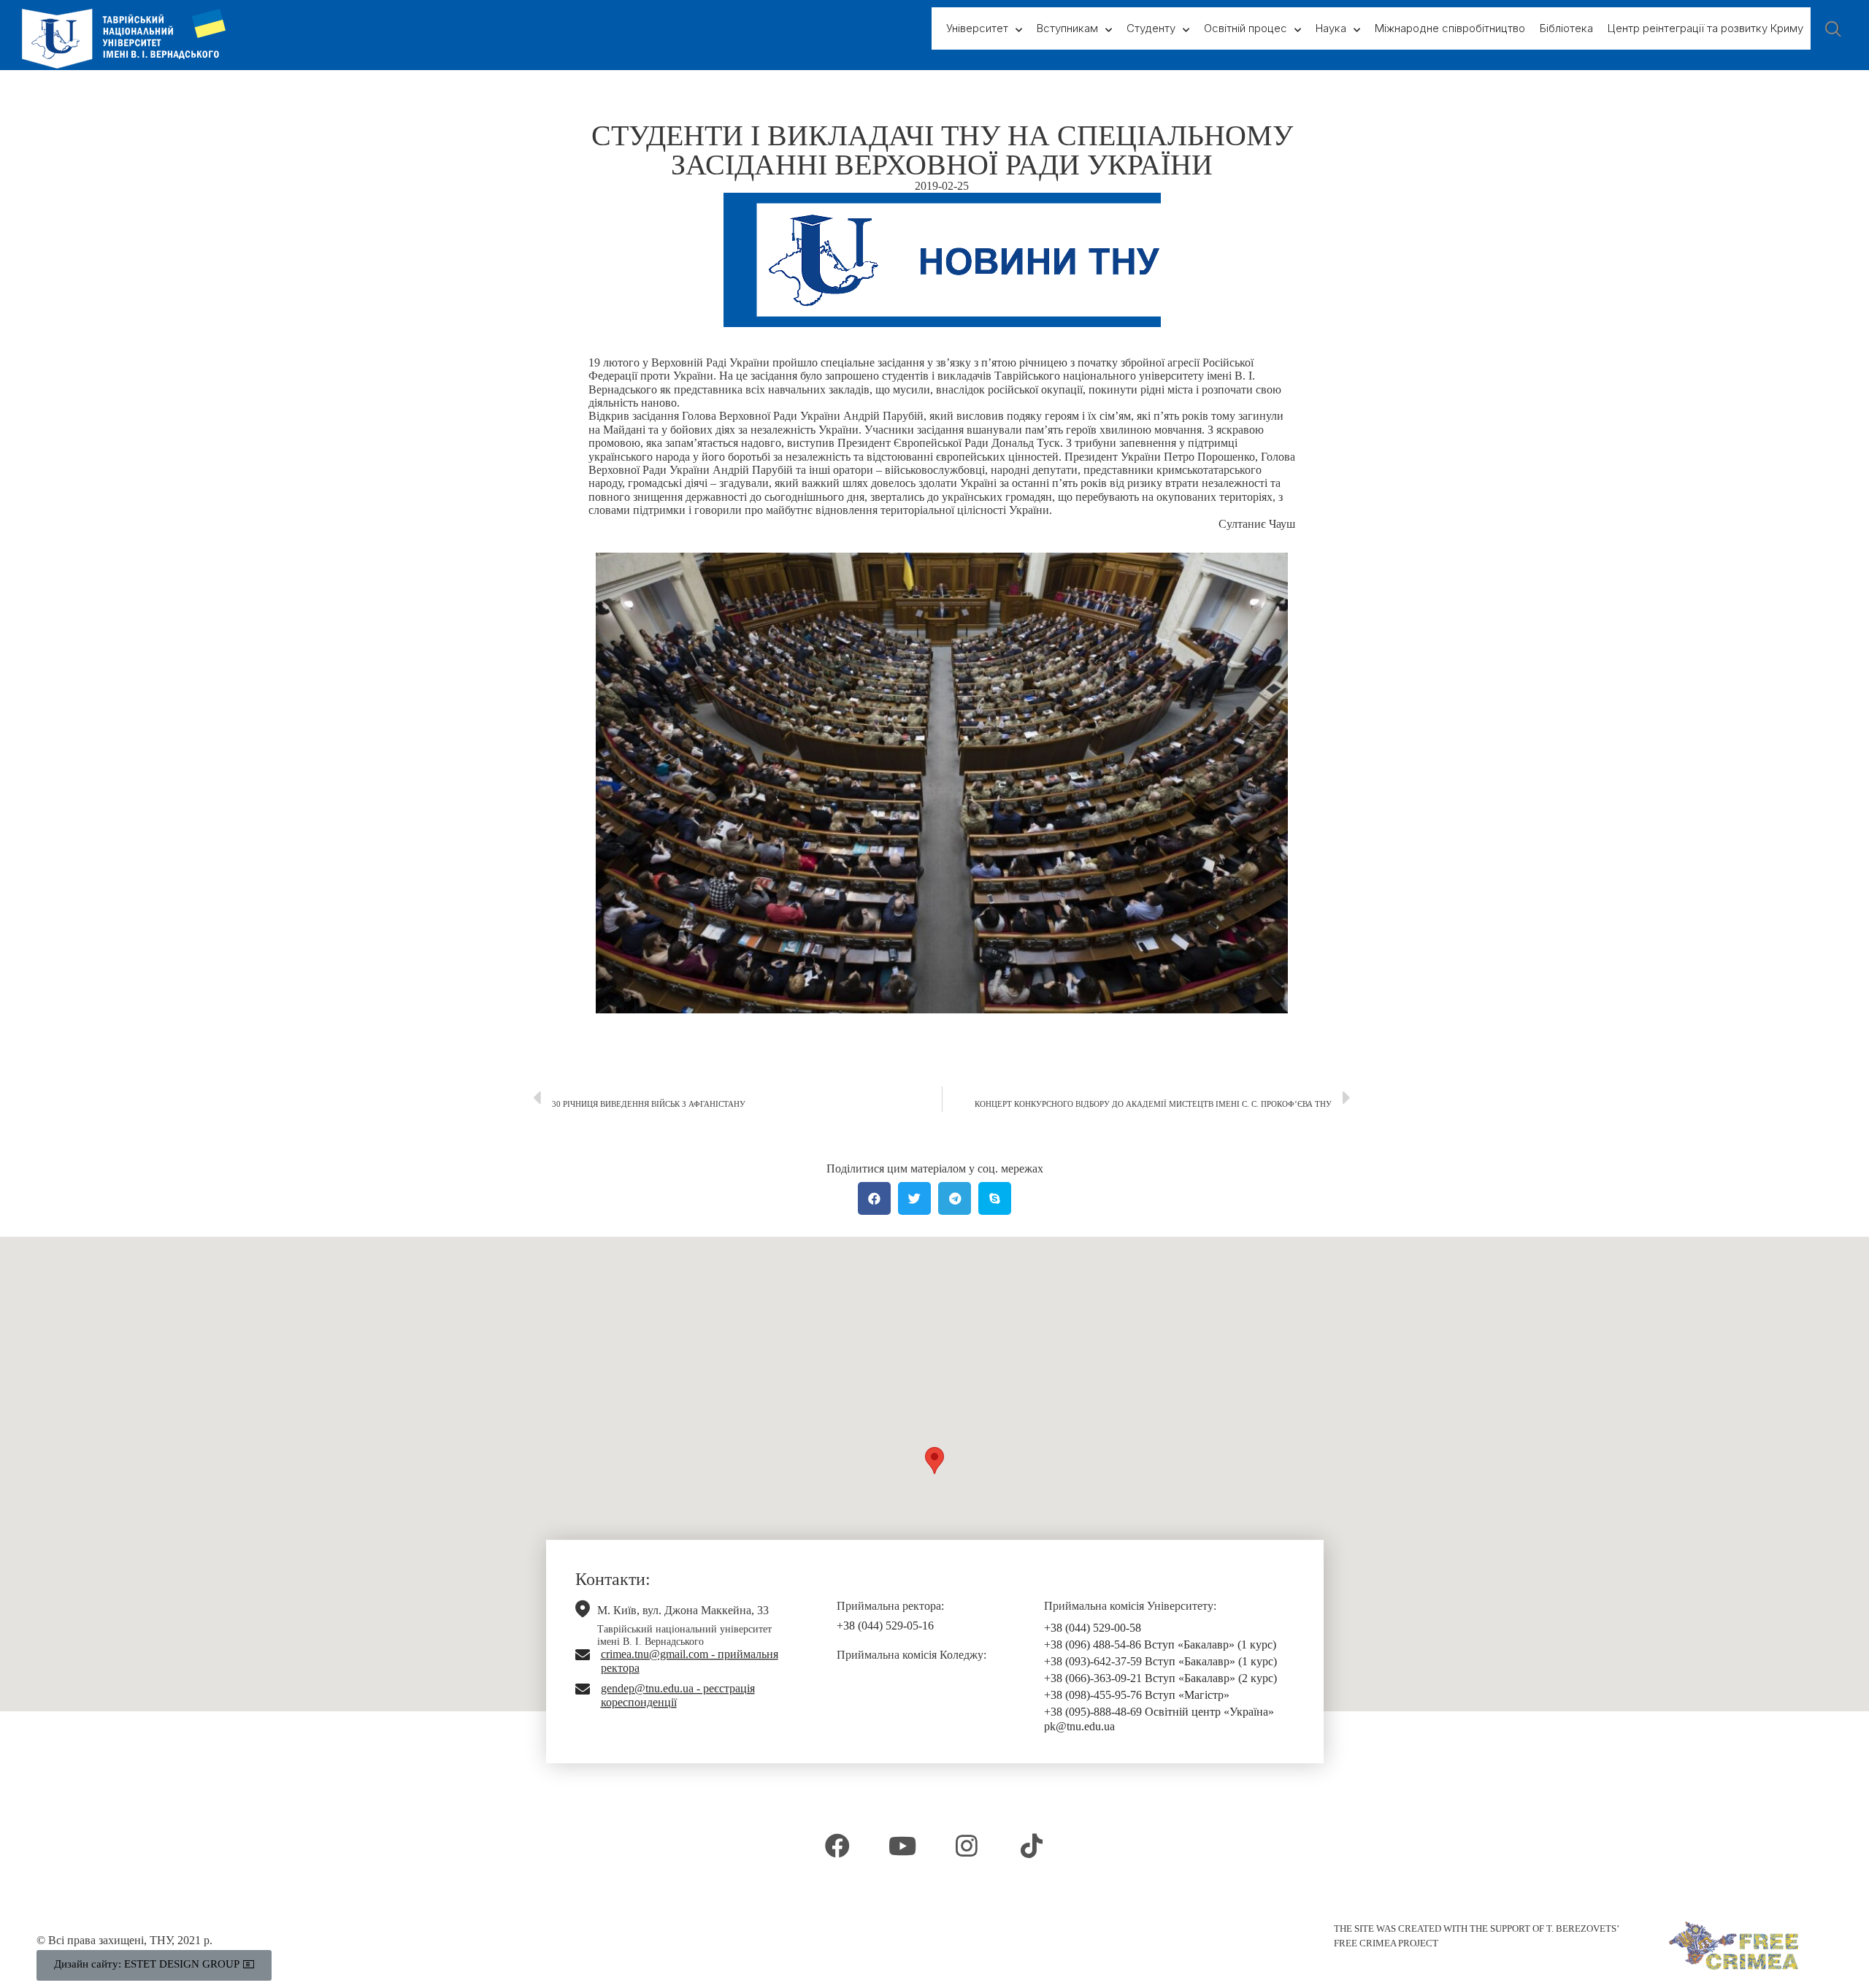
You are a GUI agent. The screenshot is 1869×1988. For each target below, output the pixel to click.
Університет (977, 28)
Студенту (1151, 28)
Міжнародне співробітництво (1450, 28)
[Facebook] (837, 1846)
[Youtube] (902, 1846)
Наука (1331, 28)
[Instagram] (967, 1846)
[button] (934, 1461)
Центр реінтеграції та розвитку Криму (1705, 28)
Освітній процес (1246, 28)
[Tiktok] (1031, 1846)
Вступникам (1067, 28)
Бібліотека (1566, 28)
